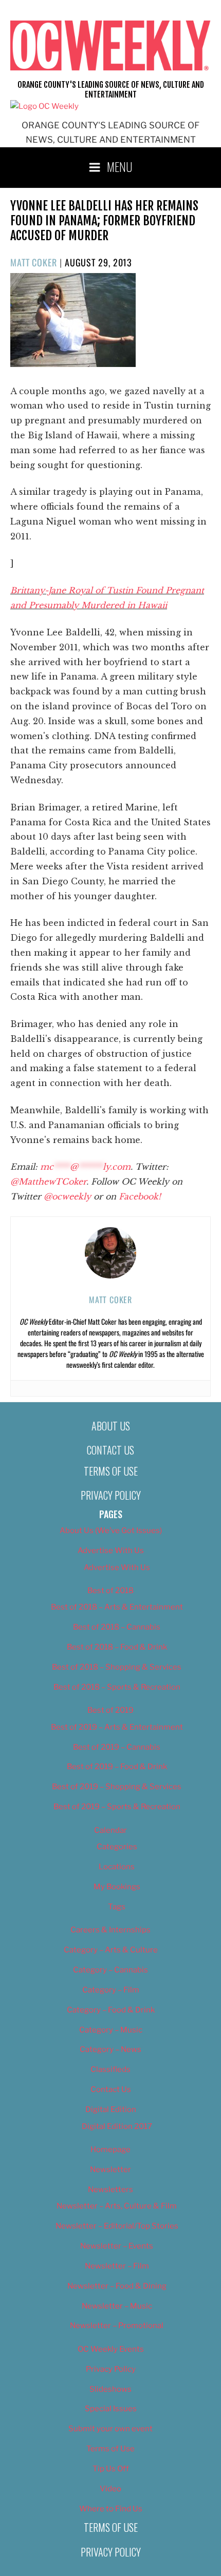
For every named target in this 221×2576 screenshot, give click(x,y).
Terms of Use (111, 1471)
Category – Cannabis (110, 1970)
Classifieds (110, 2069)
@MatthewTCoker (48, 1182)
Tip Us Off (111, 2469)
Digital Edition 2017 (117, 2126)
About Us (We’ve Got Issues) (111, 1531)
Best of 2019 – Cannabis (117, 1747)
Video (110, 2489)
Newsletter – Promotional (117, 2326)
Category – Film (111, 1990)
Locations (117, 1867)
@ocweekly (67, 1196)
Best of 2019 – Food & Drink (117, 1767)
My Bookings (117, 1887)
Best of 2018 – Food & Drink (117, 1647)
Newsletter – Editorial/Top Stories (117, 2226)
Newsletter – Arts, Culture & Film (117, 2206)
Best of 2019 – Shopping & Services (117, 1787)
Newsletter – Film (117, 2266)
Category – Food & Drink (111, 2010)
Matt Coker (34, 262)
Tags (117, 1907)
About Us (111, 1426)
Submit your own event (110, 2429)
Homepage (110, 2149)
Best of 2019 (110, 1710)
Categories (117, 1847)
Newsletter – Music (117, 2306)
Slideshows (110, 2389)
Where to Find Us (111, 2509)
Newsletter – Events (117, 2246)
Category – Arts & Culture (111, 1950)
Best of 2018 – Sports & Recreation (117, 1687)
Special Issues (111, 2409)
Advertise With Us (111, 1551)
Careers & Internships (110, 1930)
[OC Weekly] (44, 106)
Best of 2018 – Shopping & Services (117, 1667)
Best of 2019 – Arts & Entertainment (117, 1727)
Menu (120, 166)
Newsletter (110, 2170)
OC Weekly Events (111, 2349)
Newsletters (110, 2190)
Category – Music (111, 2030)
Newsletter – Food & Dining (117, 2286)
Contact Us (110, 1450)
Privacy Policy (111, 1495)
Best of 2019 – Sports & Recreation (117, 1807)
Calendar (110, 1830)
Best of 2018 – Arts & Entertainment (117, 1607)
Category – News (110, 2049)
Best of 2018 (110, 1591)
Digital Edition (111, 2109)
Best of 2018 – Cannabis (117, 1627)
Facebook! (140, 1196)
